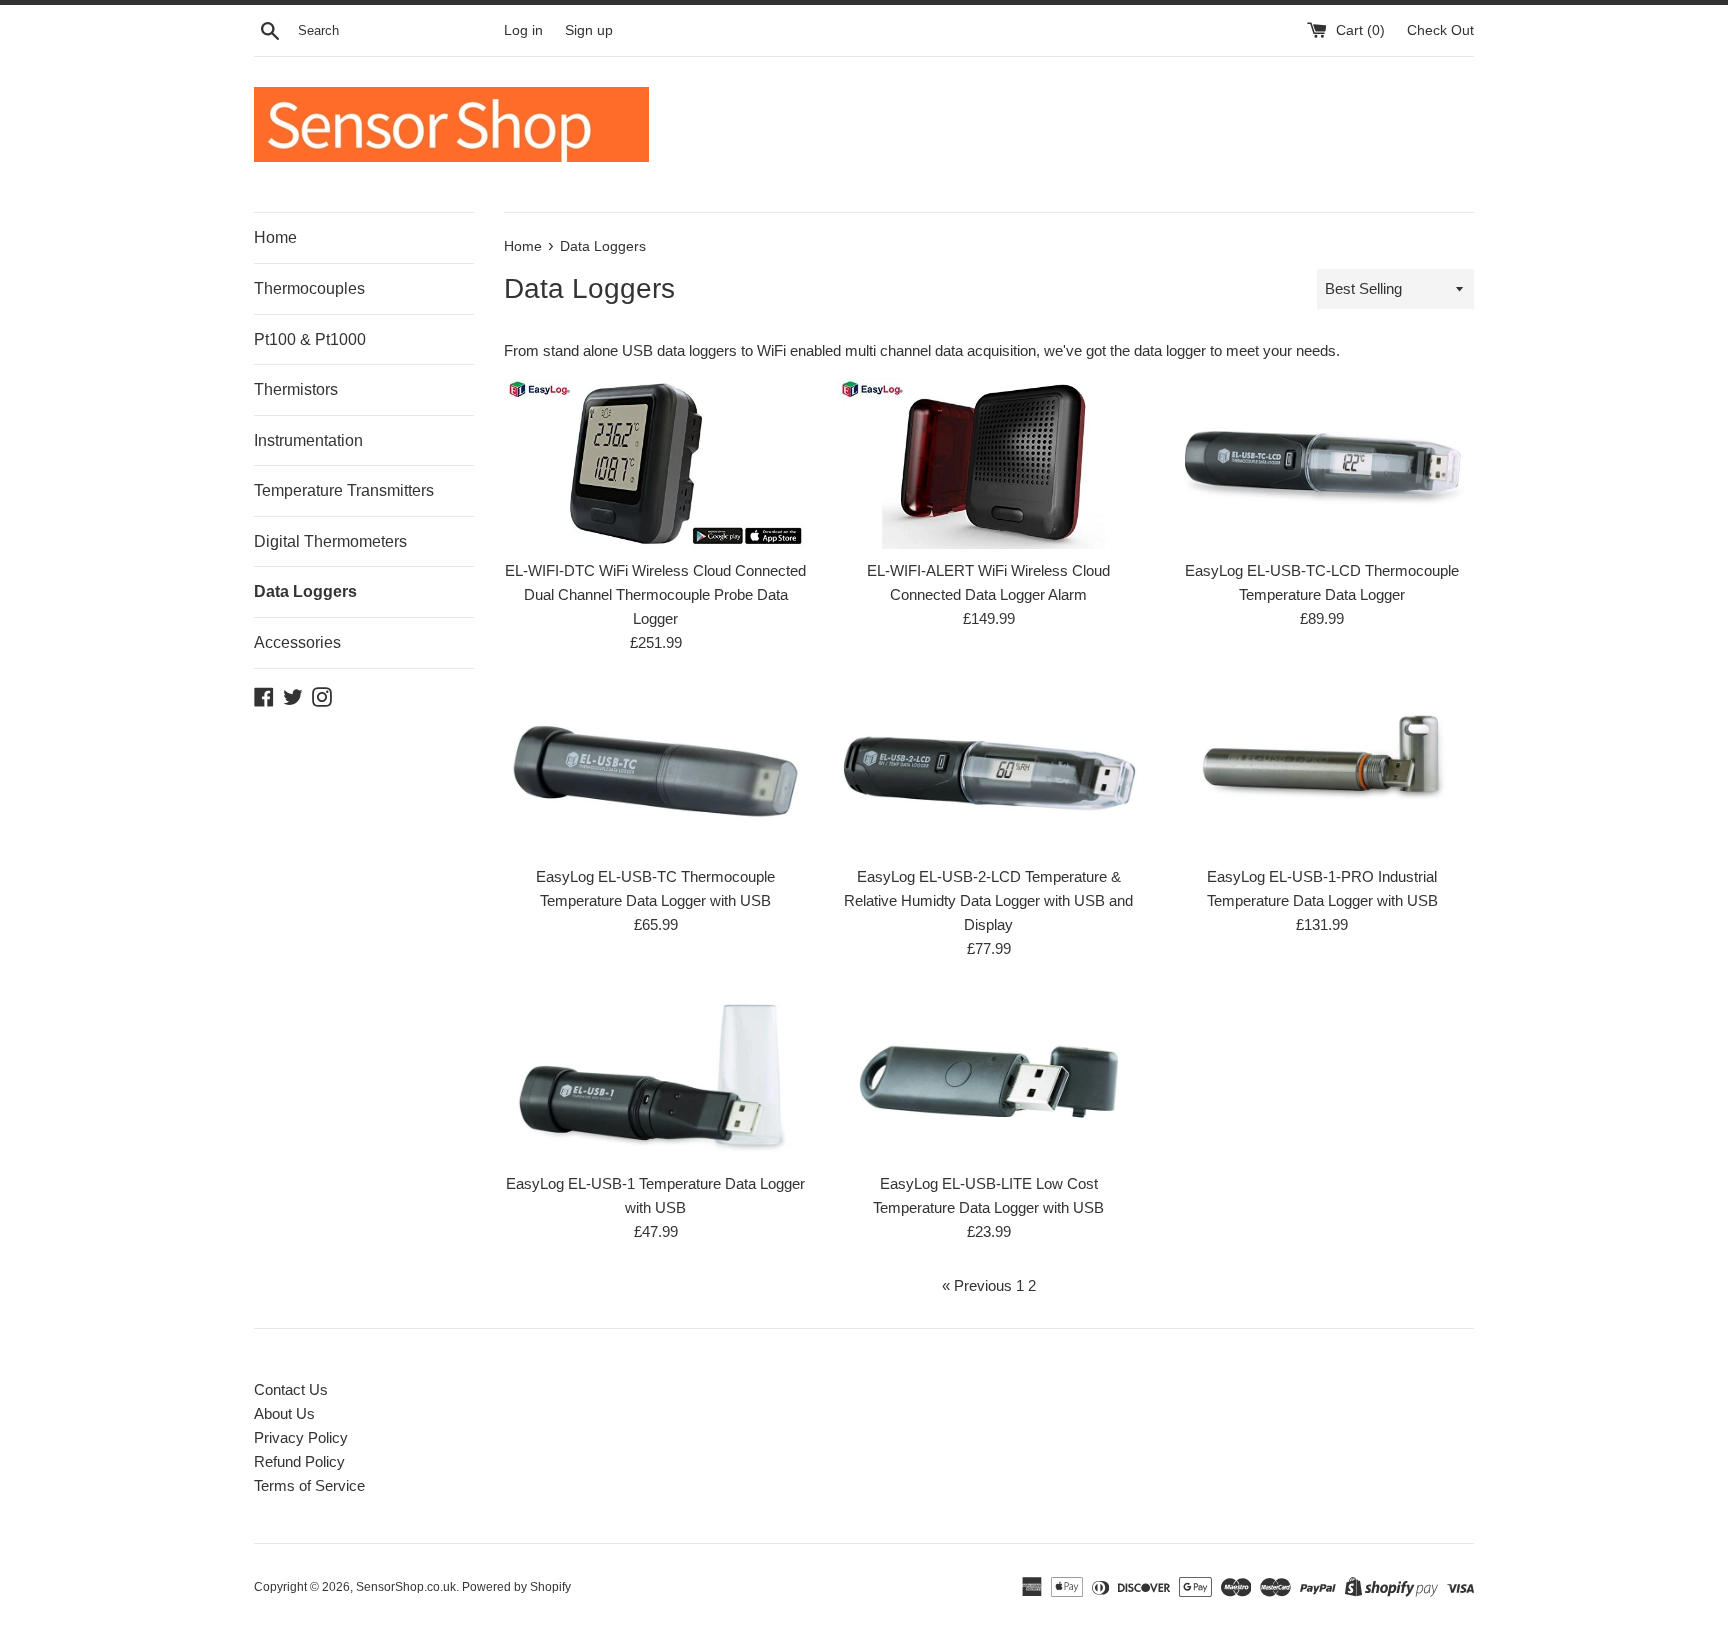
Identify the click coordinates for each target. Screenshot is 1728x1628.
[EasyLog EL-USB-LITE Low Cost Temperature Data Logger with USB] (988, 1076)
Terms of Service (309, 1485)
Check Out (1440, 30)
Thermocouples (309, 288)
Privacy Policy (301, 1437)
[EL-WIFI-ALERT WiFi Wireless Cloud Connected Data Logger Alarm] (988, 463)
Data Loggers (305, 591)
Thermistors (296, 389)
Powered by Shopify (516, 1587)
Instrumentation (308, 440)
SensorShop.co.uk (406, 1587)
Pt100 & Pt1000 (310, 339)
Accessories (297, 642)
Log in (523, 30)
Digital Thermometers (330, 541)
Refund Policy (299, 1461)
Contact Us (291, 1389)
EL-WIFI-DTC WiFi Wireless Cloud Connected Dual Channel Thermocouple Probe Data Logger (655, 594)
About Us (284, 1413)
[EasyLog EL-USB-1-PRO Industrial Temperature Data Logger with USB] (1322, 770)
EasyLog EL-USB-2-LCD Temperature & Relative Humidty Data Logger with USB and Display (988, 900)
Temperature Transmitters (344, 490)
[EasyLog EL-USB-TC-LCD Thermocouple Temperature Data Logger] (1322, 463)
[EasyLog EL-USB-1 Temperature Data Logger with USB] (655, 1076)
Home (275, 237)
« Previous (977, 1285)
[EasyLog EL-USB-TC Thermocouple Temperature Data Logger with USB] (655, 770)
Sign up (589, 30)
